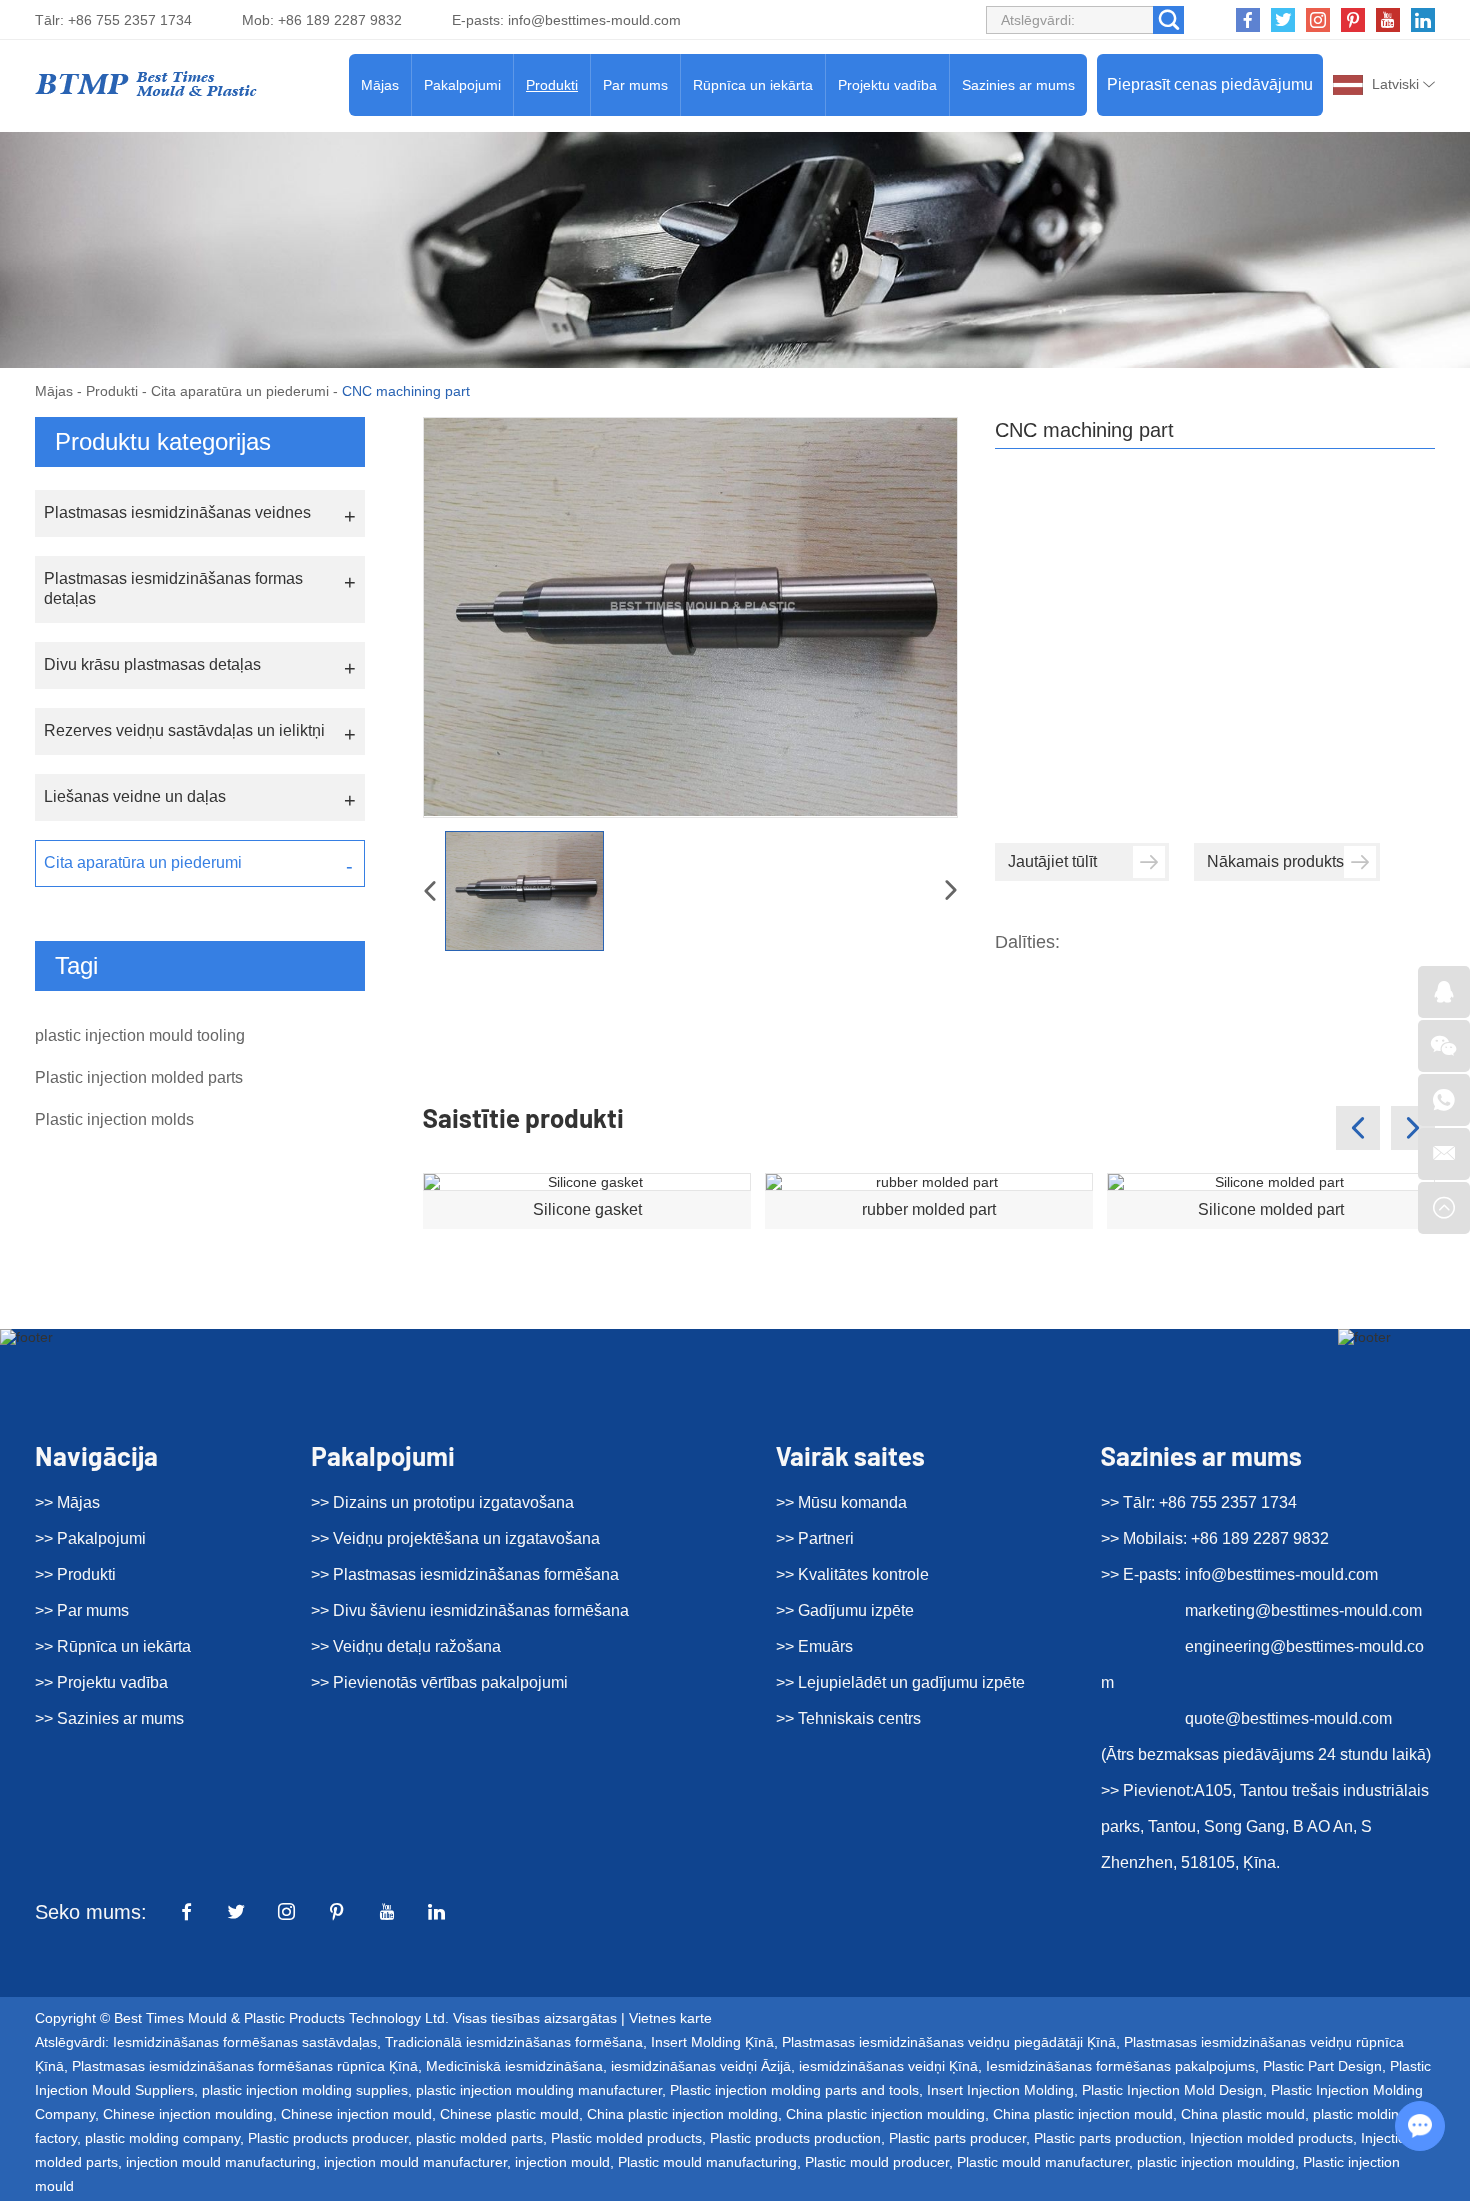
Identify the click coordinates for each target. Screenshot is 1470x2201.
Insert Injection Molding (1000, 2090)
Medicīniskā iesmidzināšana (514, 2066)
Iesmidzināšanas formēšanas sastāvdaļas (245, 2042)
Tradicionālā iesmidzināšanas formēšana (514, 2042)
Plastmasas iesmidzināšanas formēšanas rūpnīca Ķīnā (245, 2066)
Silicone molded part (1271, 1209)
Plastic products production (795, 2138)
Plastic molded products (626, 2138)
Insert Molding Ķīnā (712, 2042)
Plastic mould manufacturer (1043, 2162)
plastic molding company (162, 2138)
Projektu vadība (887, 85)
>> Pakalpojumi (90, 1538)
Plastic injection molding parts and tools (794, 2090)
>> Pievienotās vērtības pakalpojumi (439, 1682)
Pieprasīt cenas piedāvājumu (1210, 84)
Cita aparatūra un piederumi (240, 391)
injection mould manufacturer (415, 2162)
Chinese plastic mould (509, 2114)
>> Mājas (67, 1502)
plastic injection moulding (1216, 2162)
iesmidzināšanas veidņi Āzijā (701, 2066)
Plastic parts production (1108, 2138)
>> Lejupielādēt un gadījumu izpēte (900, 1682)
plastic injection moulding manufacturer (539, 2090)
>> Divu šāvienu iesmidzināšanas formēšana (470, 1610)
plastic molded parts (479, 2138)
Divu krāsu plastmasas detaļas (152, 664)
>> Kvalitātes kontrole (852, 1574)
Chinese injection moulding (188, 2114)
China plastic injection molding (682, 2114)
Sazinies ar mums (1018, 85)
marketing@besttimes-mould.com (1303, 1610)
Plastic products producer (328, 2138)
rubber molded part (929, 1209)
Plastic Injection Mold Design (1172, 2090)
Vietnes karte (670, 2018)
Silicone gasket (587, 1209)
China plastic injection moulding (885, 2114)
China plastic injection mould (1083, 2114)
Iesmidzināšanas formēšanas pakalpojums (1120, 2066)
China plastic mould (1243, 2114)
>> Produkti (75, 1574)
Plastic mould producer (877, 2162)
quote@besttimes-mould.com (1288, 1718)
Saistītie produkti (523, 1117)
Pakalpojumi (462, 85)
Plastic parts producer (957, 2138)
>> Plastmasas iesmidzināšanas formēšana (465, 1574)
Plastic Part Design (1322, 2066)
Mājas (380, 85)
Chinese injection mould (356, 2114)
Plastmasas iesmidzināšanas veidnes (177, 512)
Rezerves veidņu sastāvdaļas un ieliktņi (184, 730)
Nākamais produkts (1275, 861)
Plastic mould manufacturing (707, 2162)
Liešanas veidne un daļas (135, 796)
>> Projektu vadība (101, 1682)
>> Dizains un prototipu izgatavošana (442, 1502)
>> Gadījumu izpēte (845, 1610)
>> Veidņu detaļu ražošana (406, 1646)
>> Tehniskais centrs (848, 1718)
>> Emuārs (814, 1646)
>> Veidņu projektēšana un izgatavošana (455, 1538)
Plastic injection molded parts (139, 1077)
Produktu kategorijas (163, 441)
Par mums (635, 85)
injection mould (562, 2162)
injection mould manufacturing (221, 2162)
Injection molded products (1271, 2138)
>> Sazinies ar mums (109, 1718)
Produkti (552, 85)
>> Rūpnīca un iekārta (113, 1646)
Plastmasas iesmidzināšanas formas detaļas (173, 588)
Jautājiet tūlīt (1052, 861)
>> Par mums (82, 1610)
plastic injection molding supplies (305, 2090)
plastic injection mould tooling (140, 1035)
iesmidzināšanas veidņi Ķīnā (888, 2066)
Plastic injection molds (114, 1119)
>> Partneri (815, 1538)
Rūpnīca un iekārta (753, 85)
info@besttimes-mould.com (594, 20)
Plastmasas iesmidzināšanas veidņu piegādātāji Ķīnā (949, 2042)
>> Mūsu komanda (841, 1502)
